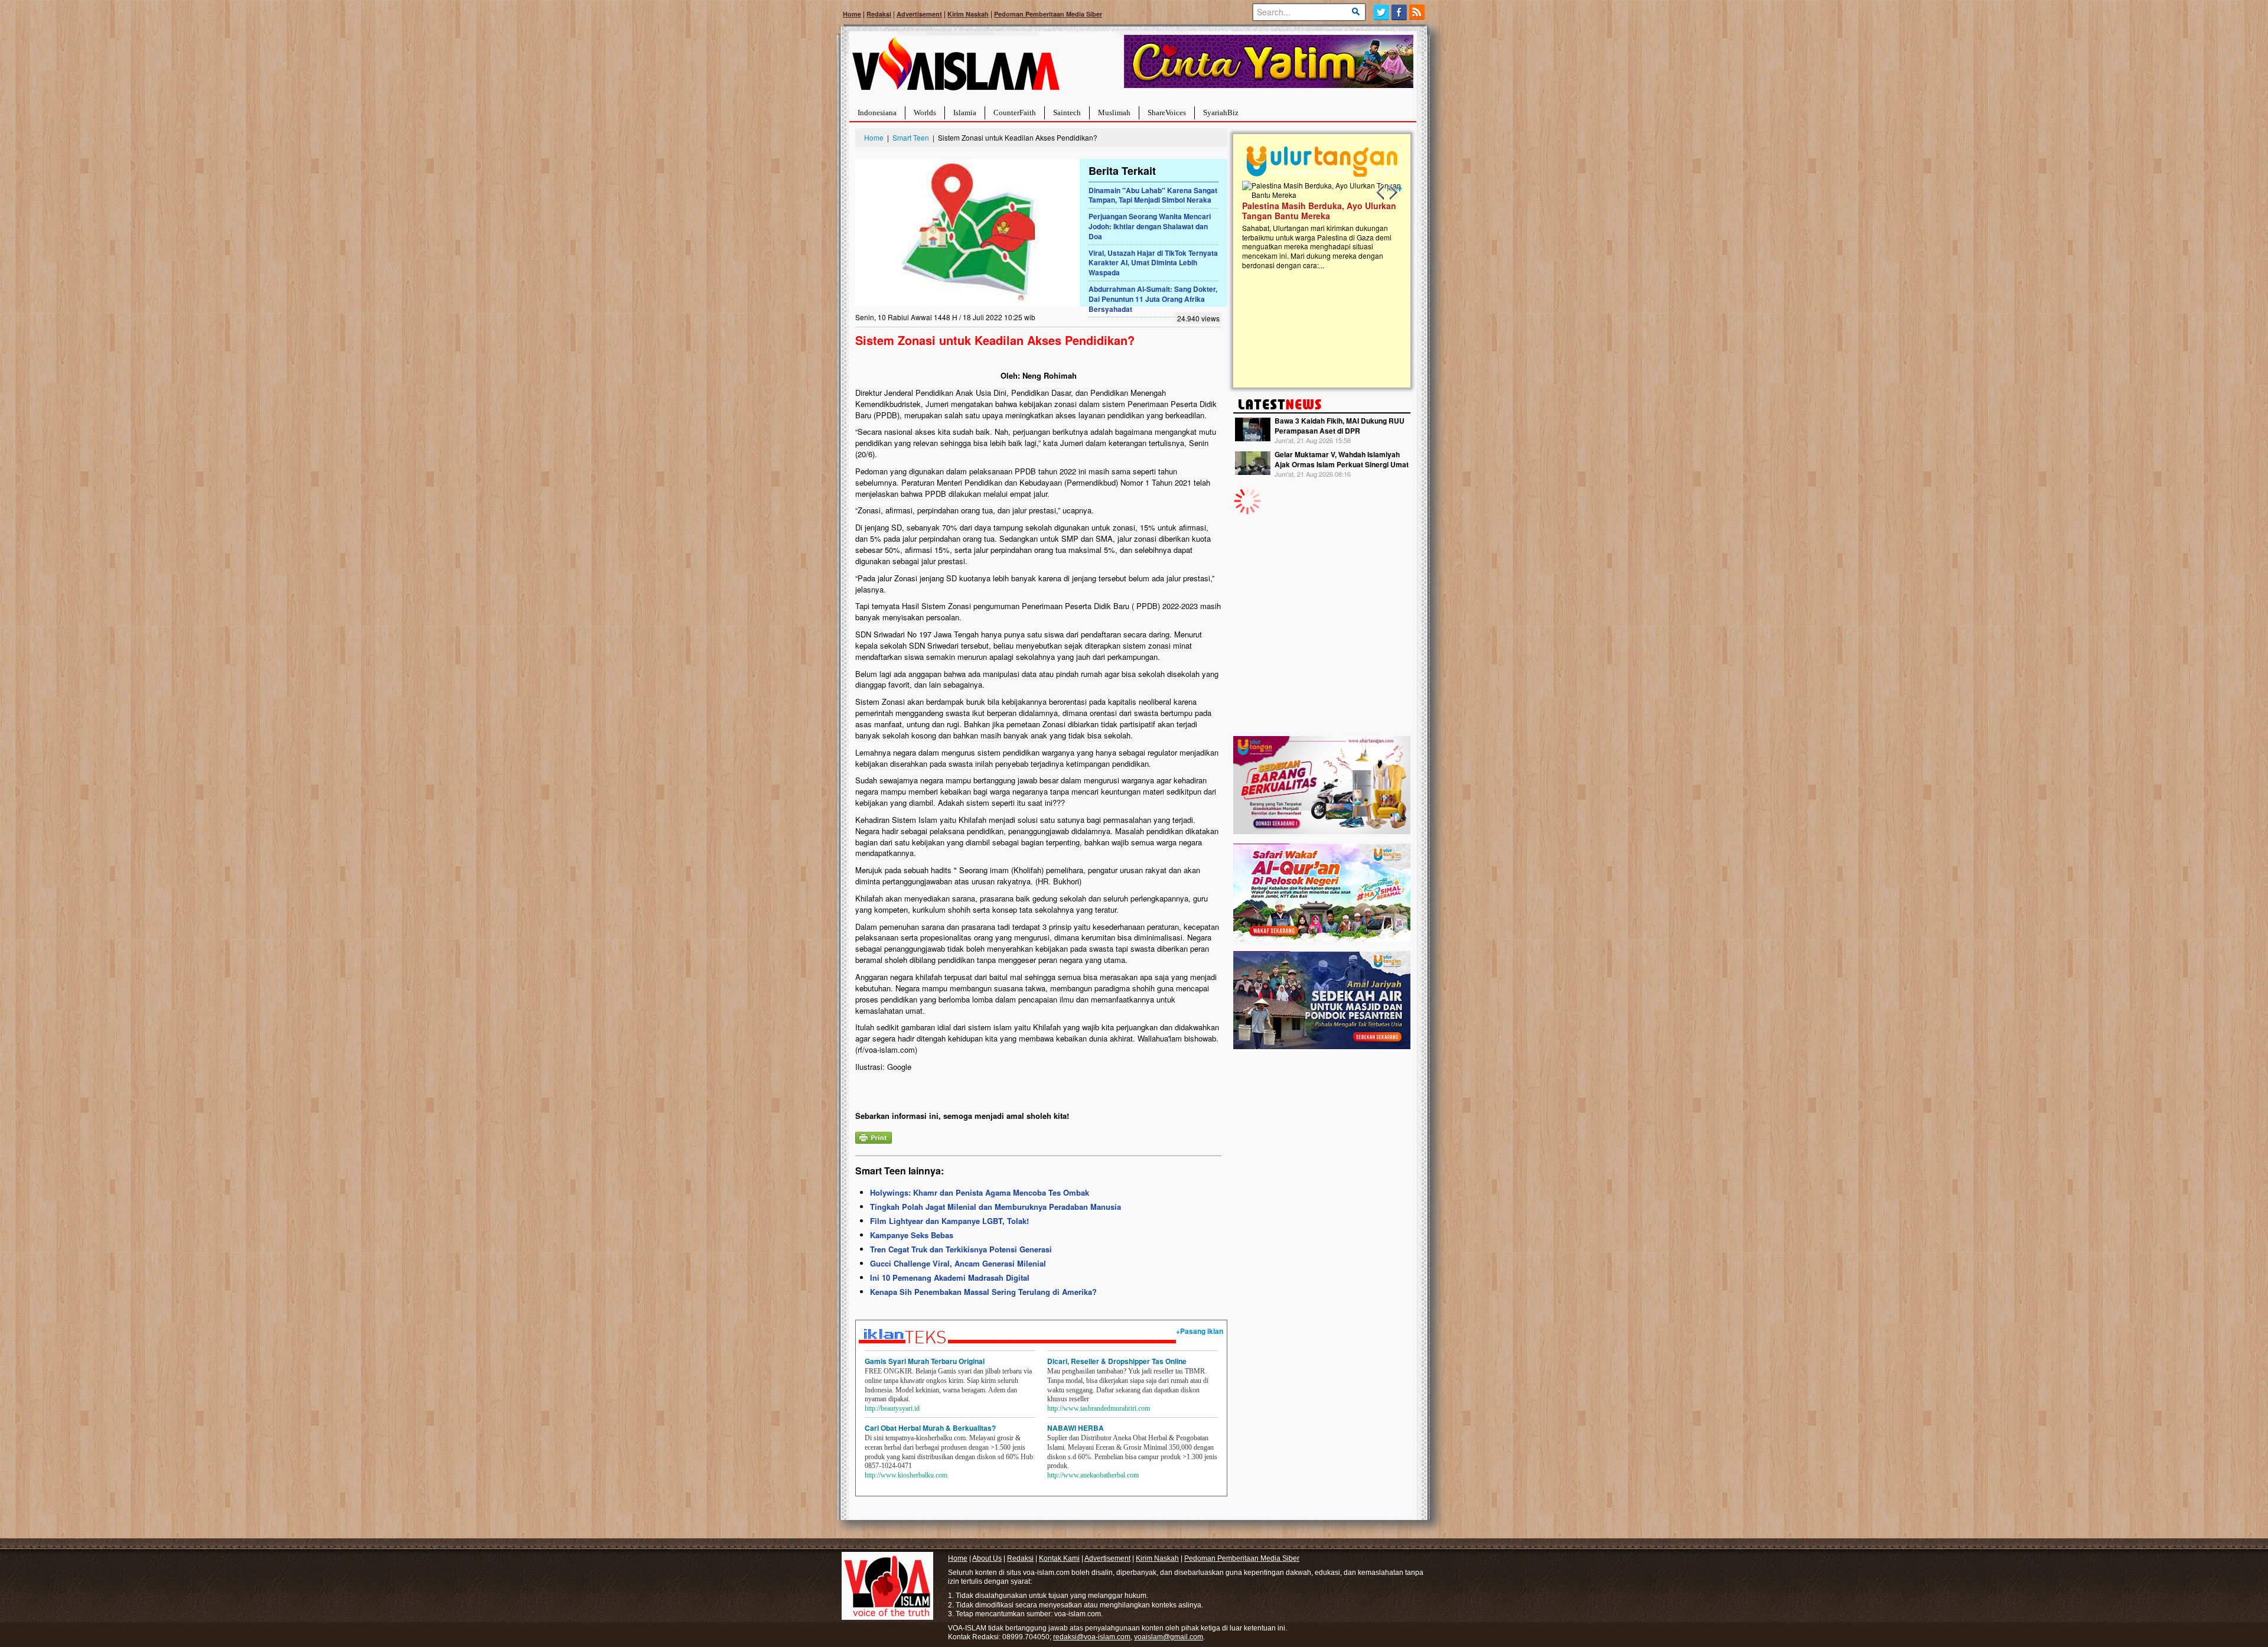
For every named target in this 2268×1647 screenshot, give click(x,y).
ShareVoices (1167, 113)
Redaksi (879, 14)
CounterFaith (1015, 113)
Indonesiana (877, 113)
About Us (987, 1558)
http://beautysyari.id (892, 1408)
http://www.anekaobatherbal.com (1093, 1475)
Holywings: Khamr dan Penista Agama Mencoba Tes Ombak (980, 1192)
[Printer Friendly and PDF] (874, 1136)
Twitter (1381, 12)
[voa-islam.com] (956, 68)
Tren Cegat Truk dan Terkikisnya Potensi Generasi (961, 1249)
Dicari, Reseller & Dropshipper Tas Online (1117, 1361)
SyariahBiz (1221, 113)
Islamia (965, 113)
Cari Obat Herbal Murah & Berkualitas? (930, 1428)
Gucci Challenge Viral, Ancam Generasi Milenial (958, 1263)
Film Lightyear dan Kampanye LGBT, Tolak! (949, 1221)
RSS (1418, 12)
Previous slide (1381, 193)
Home (852, 14)
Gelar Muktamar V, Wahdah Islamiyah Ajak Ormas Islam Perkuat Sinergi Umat (1342, 459)
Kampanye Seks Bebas (912, 1235)
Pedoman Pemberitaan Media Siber (1048, 14)
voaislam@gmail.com (1169, 1637)
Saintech (1067, 113)
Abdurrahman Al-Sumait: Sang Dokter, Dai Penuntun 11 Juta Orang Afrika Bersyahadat (1153, 299)
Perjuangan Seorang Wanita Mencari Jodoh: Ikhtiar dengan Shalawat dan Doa (1150, 226)
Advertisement (919, 14)
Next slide (1393, 193)
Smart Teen (911, 137)
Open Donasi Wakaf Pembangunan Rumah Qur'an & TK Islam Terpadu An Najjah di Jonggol (1318, 225)
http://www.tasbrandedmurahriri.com (1099, 1408)
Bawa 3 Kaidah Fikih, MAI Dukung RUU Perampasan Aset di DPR (1340, 426)
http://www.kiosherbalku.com (906, 1475)
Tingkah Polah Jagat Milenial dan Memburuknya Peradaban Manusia (995, 1207)
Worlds (925, 113)
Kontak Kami (1059, 1558)
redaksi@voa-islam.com (1092, 1637)
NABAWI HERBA (1076, 1428)
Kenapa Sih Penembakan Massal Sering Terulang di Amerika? (983, 1292)
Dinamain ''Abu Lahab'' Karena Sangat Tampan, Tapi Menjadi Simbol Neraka (1153, 195)
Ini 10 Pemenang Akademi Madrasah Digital (950, 1277)
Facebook (1399, 12)
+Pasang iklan (1200, 1331)
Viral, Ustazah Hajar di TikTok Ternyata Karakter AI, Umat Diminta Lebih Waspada (1153, 263)
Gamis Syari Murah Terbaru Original (925, 1361)
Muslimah (1114, 113)
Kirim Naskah (968, 14)
